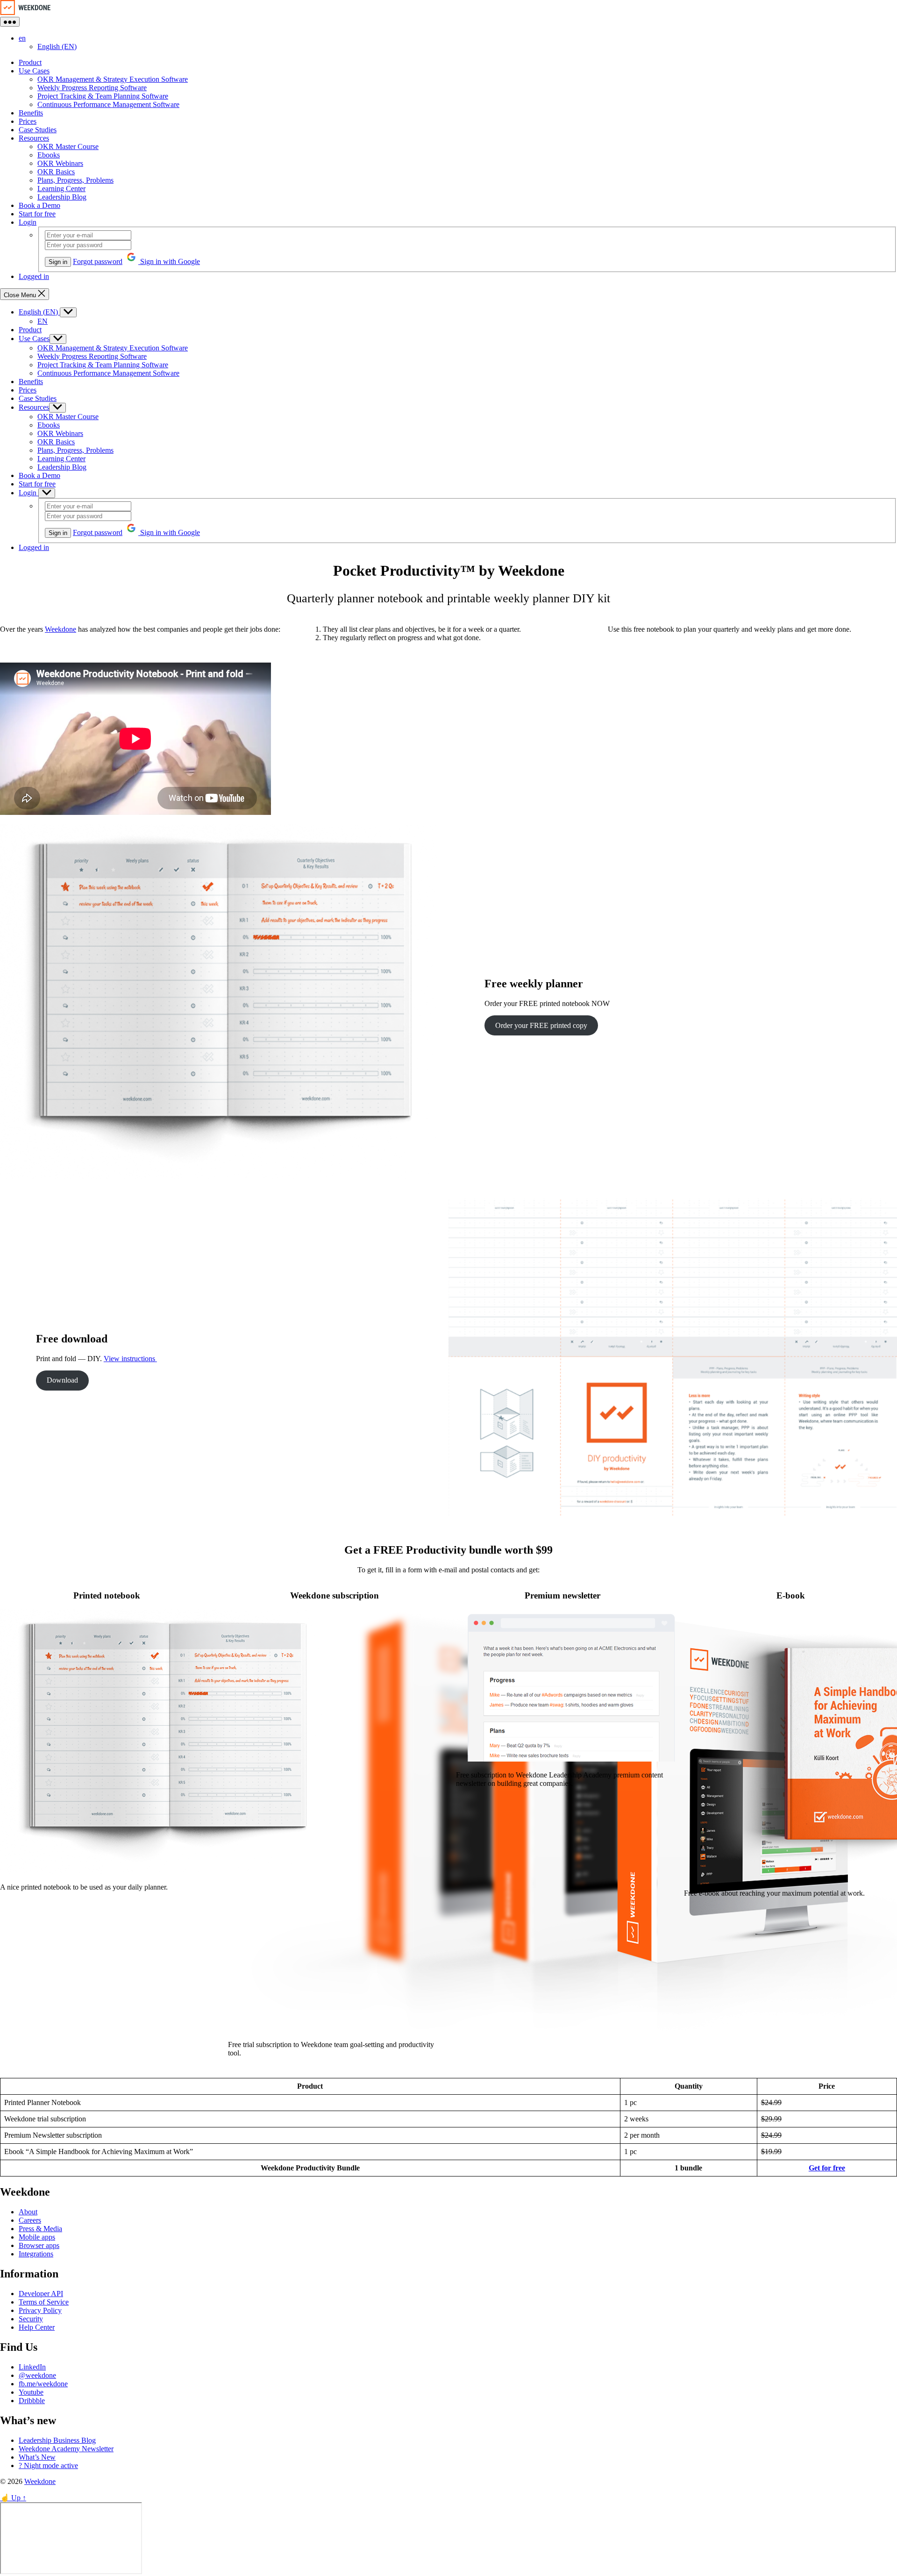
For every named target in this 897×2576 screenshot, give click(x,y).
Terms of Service (44, 2302)
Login (28, 222)
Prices (28, 121)
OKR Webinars (60, 163)
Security (31, 2319)
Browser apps (39, 2245)
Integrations (36, 2254)
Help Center (37, 2327)
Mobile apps (37, 2237)
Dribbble (32, 2401)
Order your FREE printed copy (541, 1025)
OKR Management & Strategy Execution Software (113, 79)
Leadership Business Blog (57, 2440)
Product (30, 62)
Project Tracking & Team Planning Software (103, 96)
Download (62, 1380)
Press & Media (40, 2229)
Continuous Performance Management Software (108, 104)
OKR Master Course (68, 146)
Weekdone (61, 629)
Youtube (31, 2392)
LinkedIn (32, 2367)
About (28, 2212)
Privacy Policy (40, 2310)
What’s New (37, 2457)
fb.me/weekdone (43, 2384)
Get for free (827, 2168)
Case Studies (38, 130)
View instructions (130, 1359)
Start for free (37, 214)
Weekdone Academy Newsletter (66, 2449)
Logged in (34, 276)
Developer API (41, 2294)
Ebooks (49, 155)
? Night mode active (48, 2465)
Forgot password (98, 261)
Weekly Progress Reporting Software (92, 88)
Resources (34, 138)
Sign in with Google (169, 261)
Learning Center (61, 189)
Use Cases (34, 71)
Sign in (58, 262)
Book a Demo (39, 205)
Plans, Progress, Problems (75, 180)
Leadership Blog (62, 197)
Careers (30, 2220)
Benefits (31, 113)
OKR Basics (56, 172)
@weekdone (37, 2375)
